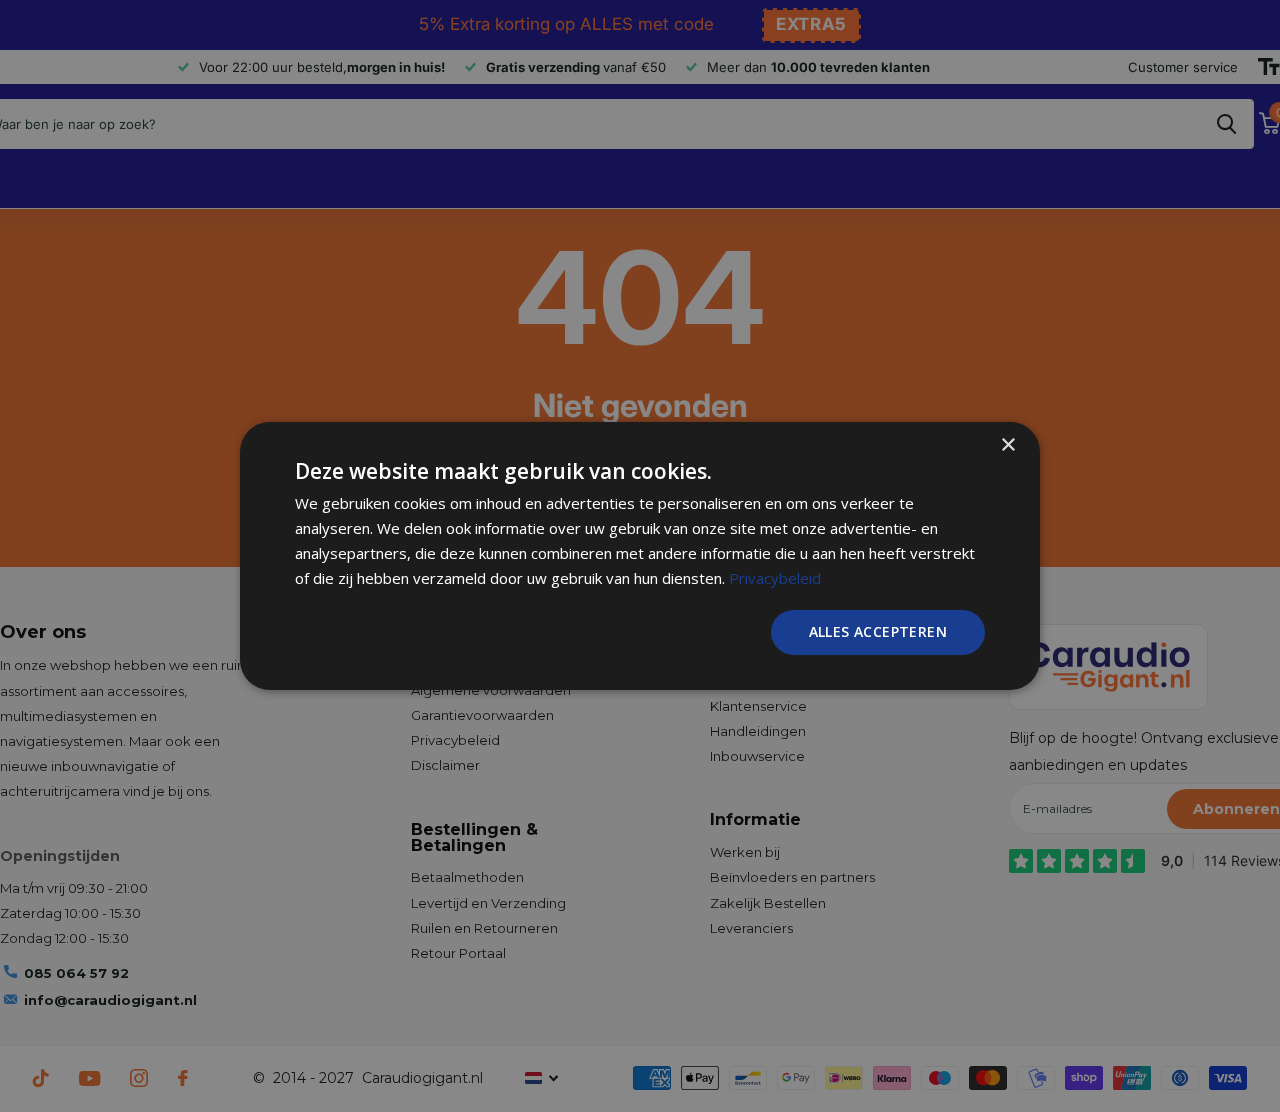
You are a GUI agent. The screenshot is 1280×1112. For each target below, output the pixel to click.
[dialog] (640, 556)
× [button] (1007, 445)
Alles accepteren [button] (878, 631)
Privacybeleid (775, 578)
